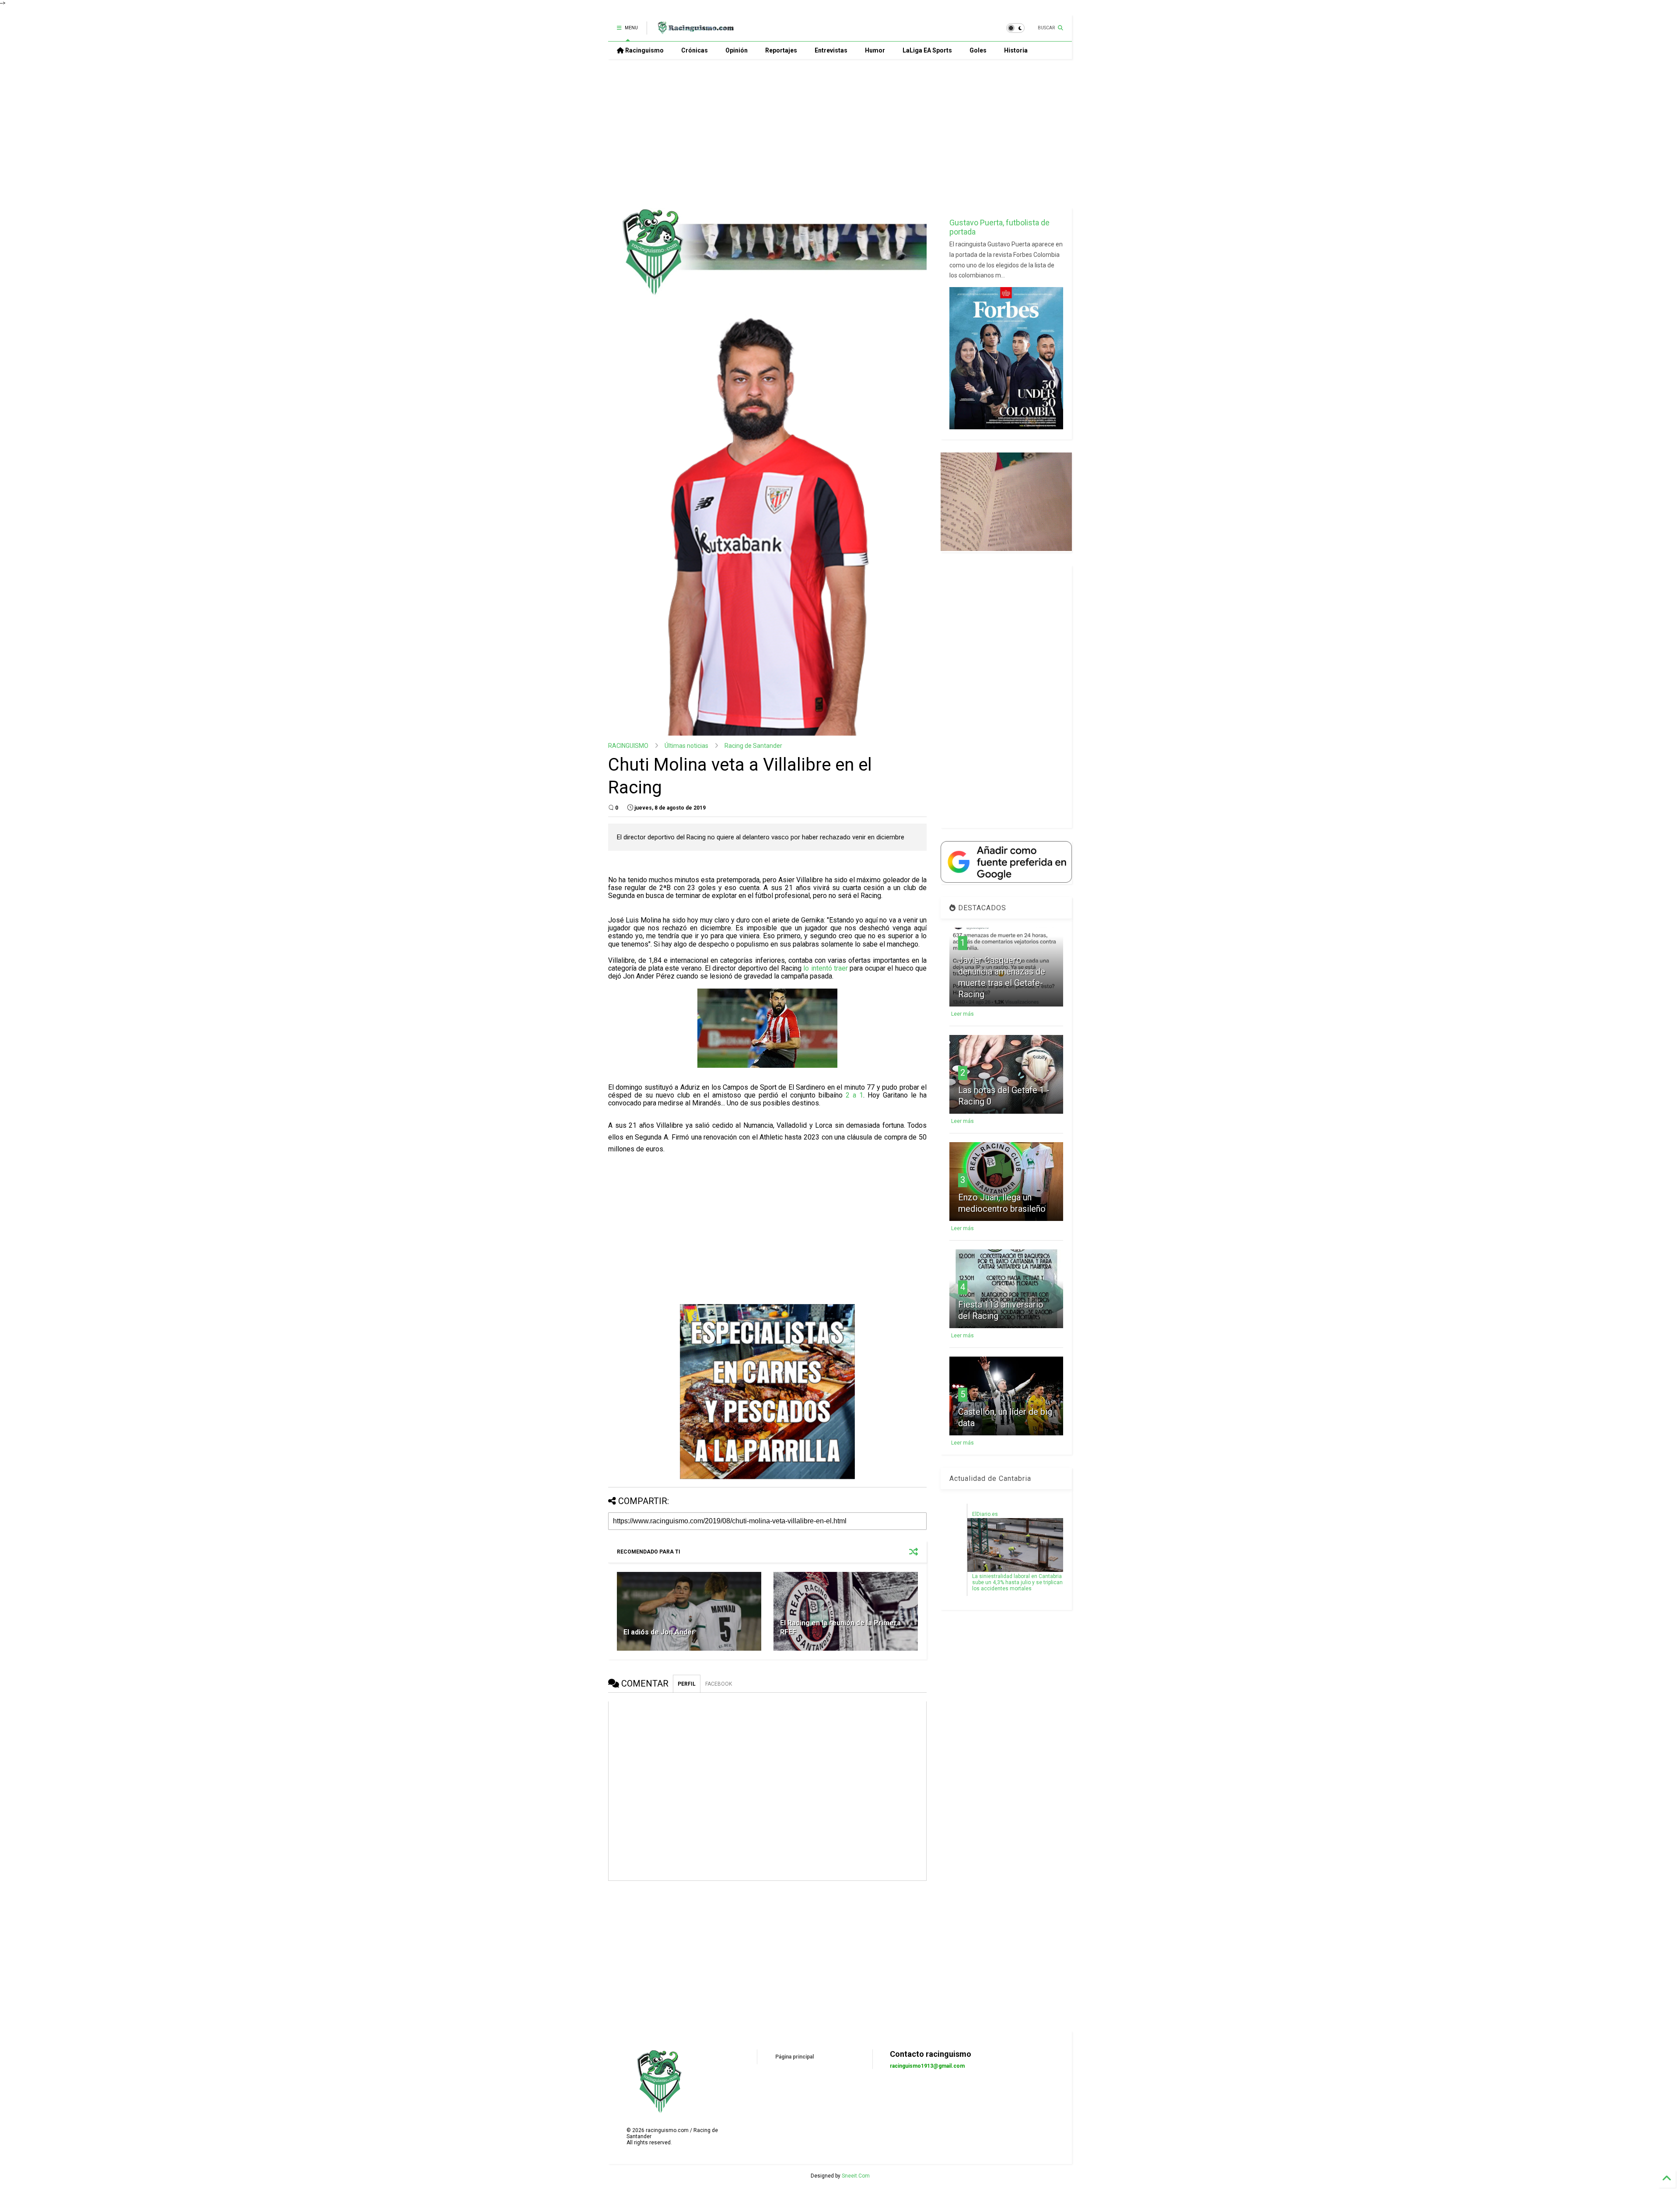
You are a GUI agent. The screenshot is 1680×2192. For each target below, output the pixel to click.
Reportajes (781, 50)
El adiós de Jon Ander (659, 1632)
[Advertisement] (840, 133)
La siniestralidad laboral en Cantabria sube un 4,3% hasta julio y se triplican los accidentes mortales (1017, 1582)
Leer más (962, 1014)
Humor (875, 50)
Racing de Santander (753, 746)
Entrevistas (831, 50)
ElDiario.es (985, 1514)
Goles (978, 50)
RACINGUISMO (628, 746)
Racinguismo (644, 50)
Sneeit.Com (856, 2176)
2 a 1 (854, 1095)
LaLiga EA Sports (927, 50)
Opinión (737, 50)
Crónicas (695, 50)
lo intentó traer (826, 968)
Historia (1016, 50)
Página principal (794, 2057)
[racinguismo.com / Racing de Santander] (695, 31)
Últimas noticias (686, 746)
